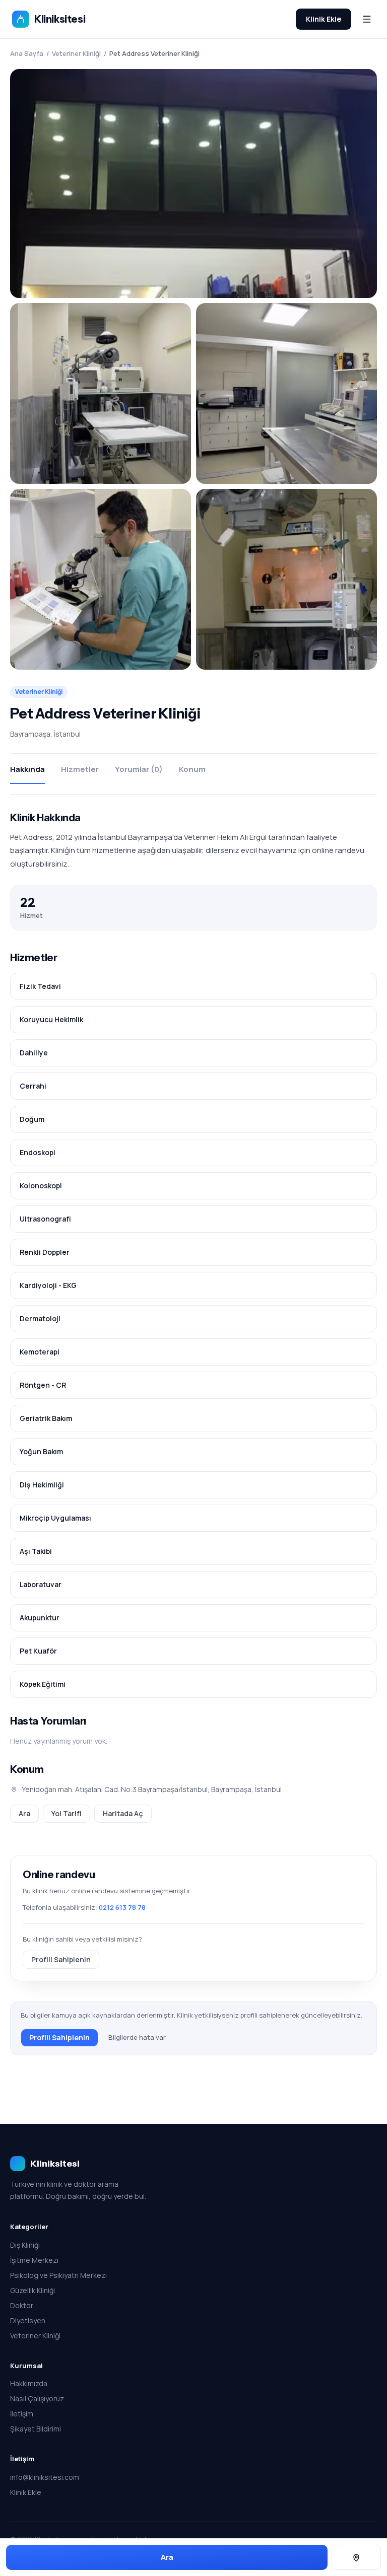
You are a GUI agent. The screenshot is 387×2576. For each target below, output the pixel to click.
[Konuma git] (356, 2558)
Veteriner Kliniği (76, 53)
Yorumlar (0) (139, 769)
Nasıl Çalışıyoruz (37, 2399)
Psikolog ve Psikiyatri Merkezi (58, 2275)
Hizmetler (80, 769)
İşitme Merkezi (34, 2260)
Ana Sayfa (27, 53)
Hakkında (27, 769)
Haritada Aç (123, 1813)
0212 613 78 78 (122, 1907)
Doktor (22, 2305)
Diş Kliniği (25, 2245)
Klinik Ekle (324, 19)
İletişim (22, 2414)
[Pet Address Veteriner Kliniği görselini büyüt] (193, 184)
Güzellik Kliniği (33, 2290)
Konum (192, 769)
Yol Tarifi (67, 1813)
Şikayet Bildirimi (36, 2429)
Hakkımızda (29, 2383)
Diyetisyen (28, 2320)
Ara (24, 1813)
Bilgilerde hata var (137, 2037)
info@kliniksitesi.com (45, 2477)
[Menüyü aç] (367, 19)
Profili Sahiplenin (61, 1959)
